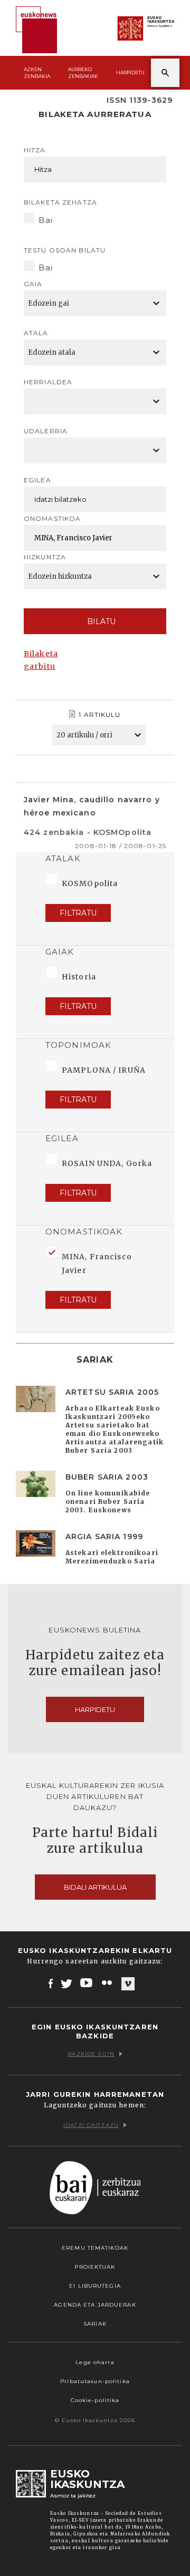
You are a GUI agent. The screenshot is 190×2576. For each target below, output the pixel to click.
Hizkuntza (45, 557)
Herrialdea (48, 382)
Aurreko (83, 73)
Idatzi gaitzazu (91, 2125)
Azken (37, 73)
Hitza (35, 150)
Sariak (95, 2324)
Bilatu (101, 621)
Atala (36, 333)
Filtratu (78, 913)
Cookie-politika (95, 2400)
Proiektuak (95, 2267)
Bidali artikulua (95, 1887)
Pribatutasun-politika (95, 2381)
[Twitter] (66, 1983)
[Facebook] (51, 1983)
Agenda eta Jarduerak (95, 2305)
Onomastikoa (52, 518)
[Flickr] (108, 1983)
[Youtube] (87, 1983)
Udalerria (46, 431)
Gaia (33, 284)
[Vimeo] (128, 1984)
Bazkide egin (91, 2054)
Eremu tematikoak (95, 2248)
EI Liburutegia (95, 2286)
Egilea (37, 480)
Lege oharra (95, 2362)
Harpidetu (130, 72)
